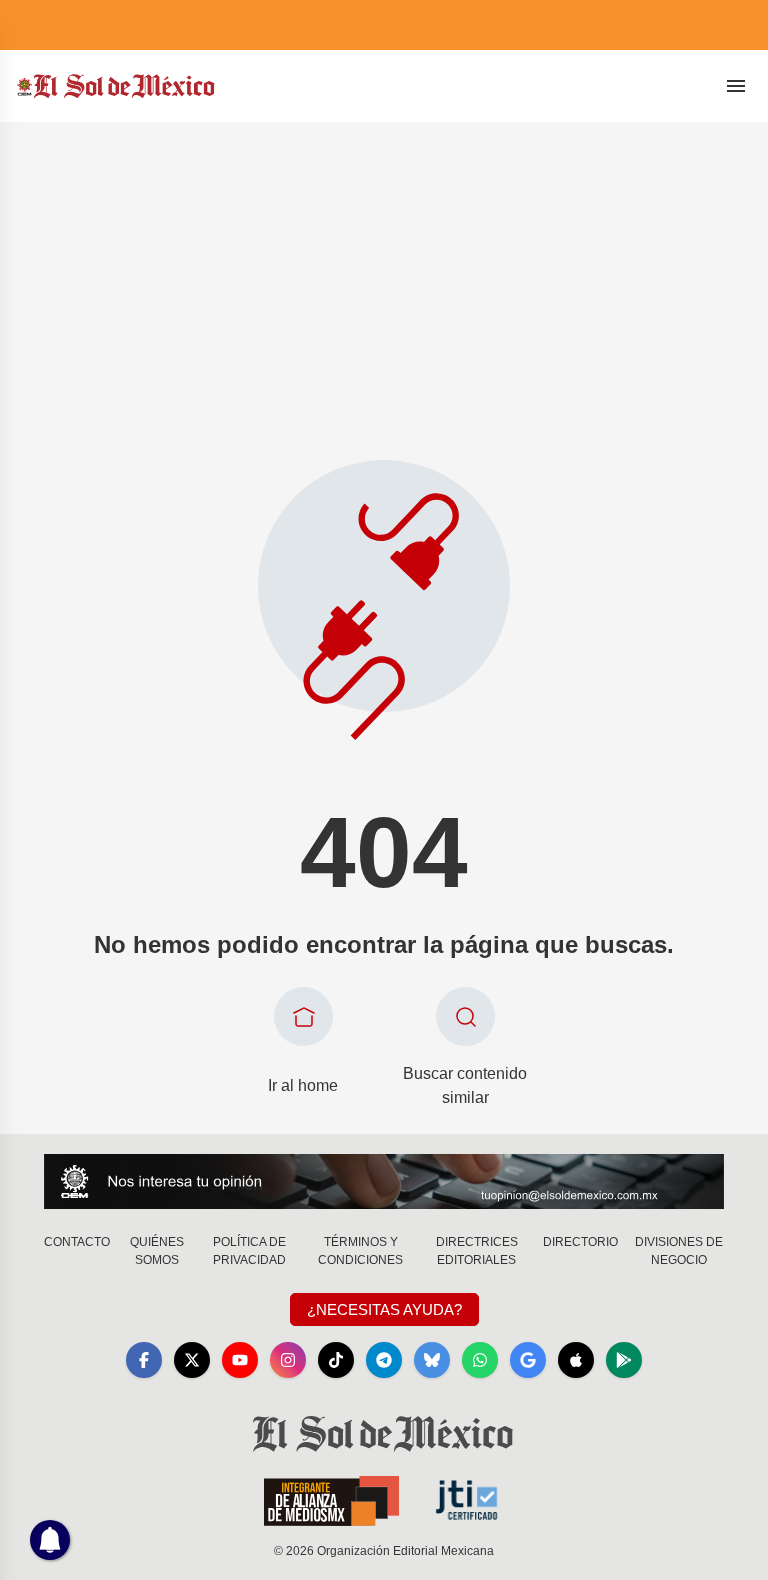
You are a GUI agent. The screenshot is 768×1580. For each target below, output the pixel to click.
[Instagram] (288, 1360)
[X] (192, 1360)
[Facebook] (144, 1360)
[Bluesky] (432, 1360)
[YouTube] (240, 1360)
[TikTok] (336, 1360)
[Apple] (576, 1360)
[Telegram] (384, 1360)
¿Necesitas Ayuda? (384, 1309)
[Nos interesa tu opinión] (384, 1181)
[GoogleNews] (528, 1360)
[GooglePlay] (624, 1360)
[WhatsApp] (480, 1360)
